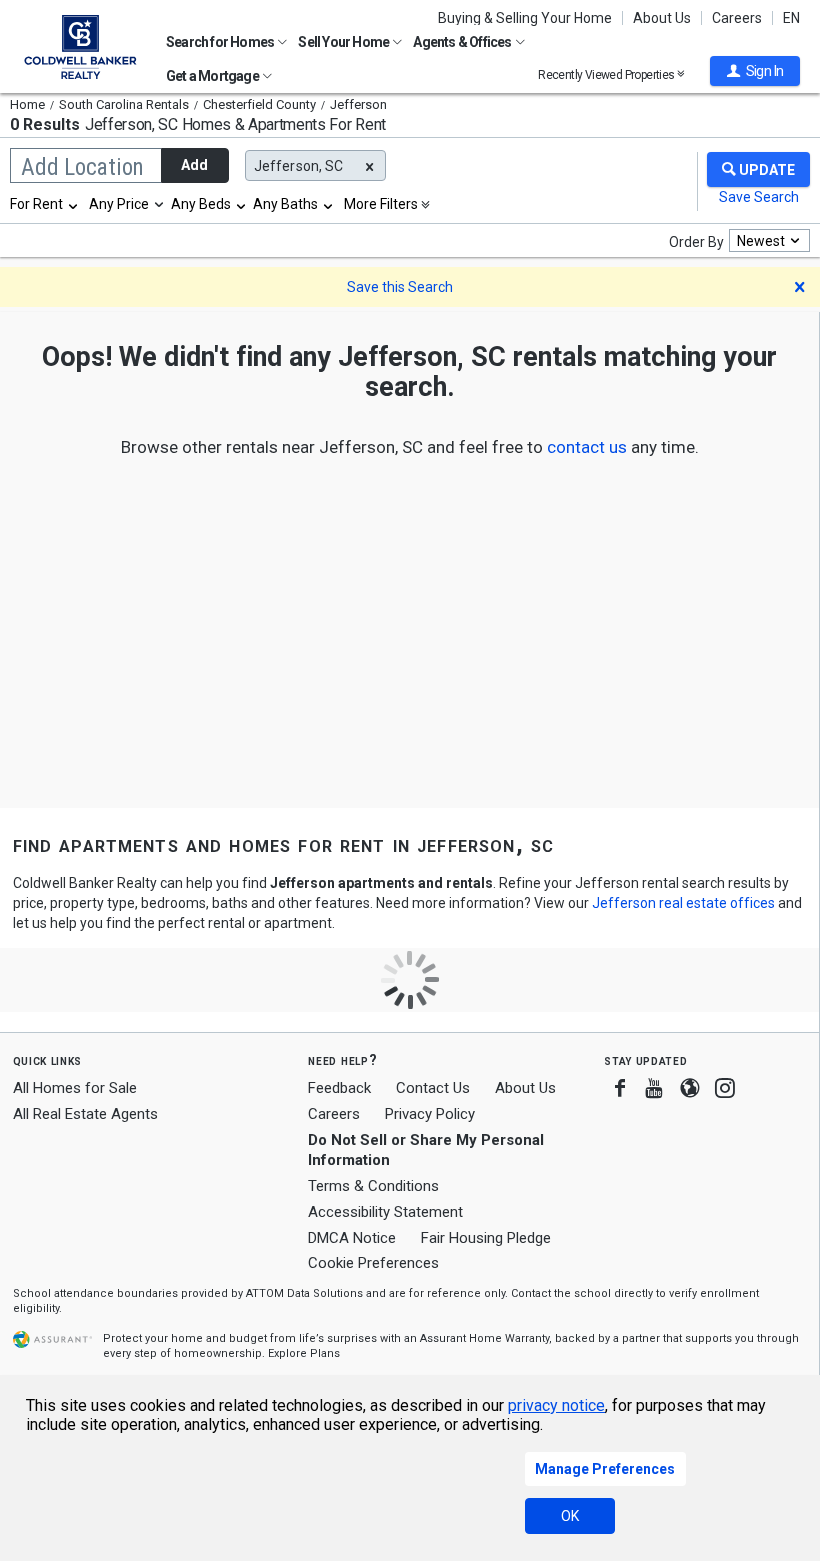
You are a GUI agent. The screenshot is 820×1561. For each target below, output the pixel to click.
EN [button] (791, 18)
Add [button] (194, 165)
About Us (662, 18)
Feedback (339, 1088)
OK (570, 1516)
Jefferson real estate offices (683, 903)
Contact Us (433, 1088)
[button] (755, 71)
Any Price (119, 204)
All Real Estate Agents (85, 1114)
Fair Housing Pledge (486, 1238)
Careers (737, 18)
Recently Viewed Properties (607, 74)
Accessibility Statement (385, 1212)
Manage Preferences (605, 1469)
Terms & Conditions (373, 1186)
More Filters (381, 204)
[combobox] (45, 204)
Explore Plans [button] (304, 1353)
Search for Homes (221, 42)
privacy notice (556, 1405)
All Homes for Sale (75, 1088)
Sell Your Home (344, 42)
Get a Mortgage (213, 76)
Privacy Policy (430, 1114)
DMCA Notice (352, 1238)
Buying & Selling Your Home (525, 18)
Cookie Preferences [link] (373, 1263)
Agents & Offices (463, 42)
